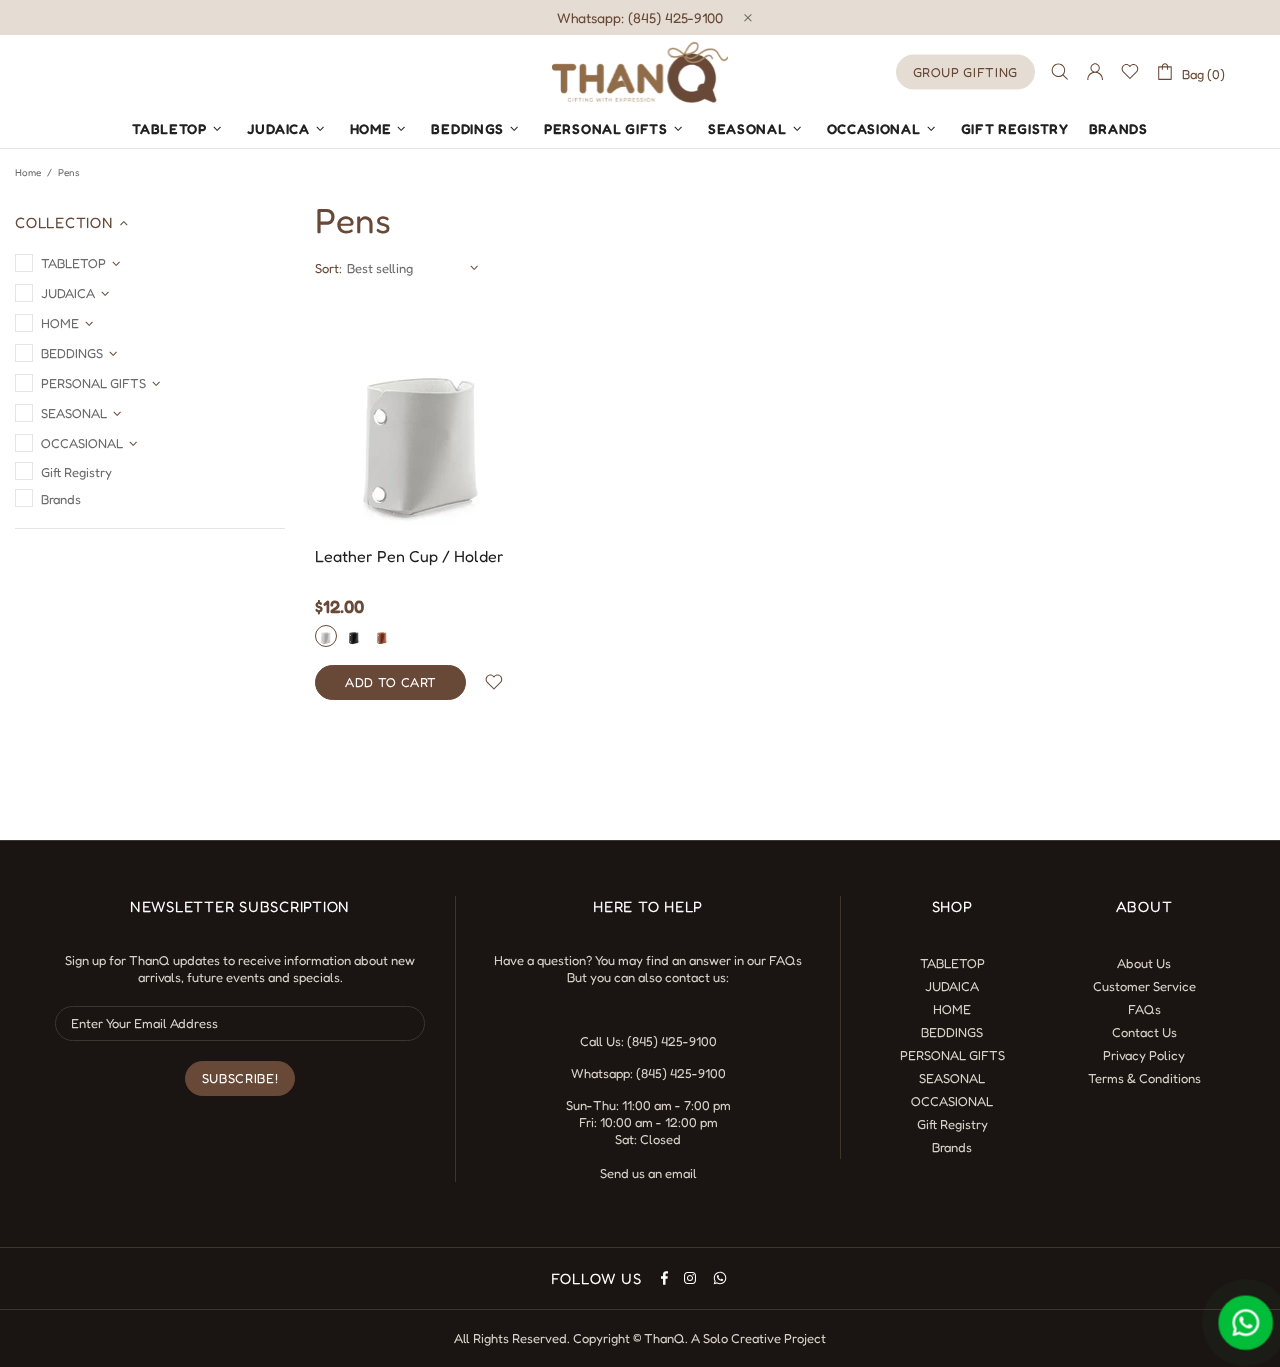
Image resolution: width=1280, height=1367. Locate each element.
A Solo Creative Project (758, 1338)
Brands (952, 1147)
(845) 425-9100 (672, 1041)
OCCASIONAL (952, 1101)
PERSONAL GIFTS (952, 1055)
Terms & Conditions (1144, 1078)
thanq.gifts (640, 72)
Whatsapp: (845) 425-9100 (640, 17)
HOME (952, 1009)
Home (28, 172)
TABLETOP (952, 963)
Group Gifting (965, 72)
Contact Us (1144, 1032)
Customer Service (1144, 986)
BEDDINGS (952, 1032)
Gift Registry (952, 1124)
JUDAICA (952, 986)
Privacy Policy (1144, 1055)
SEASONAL (952, 1078)
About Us (1144, 963)
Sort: (328, 268)
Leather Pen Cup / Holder (409, 556)
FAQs (785, 960)
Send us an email (648, 1173)
